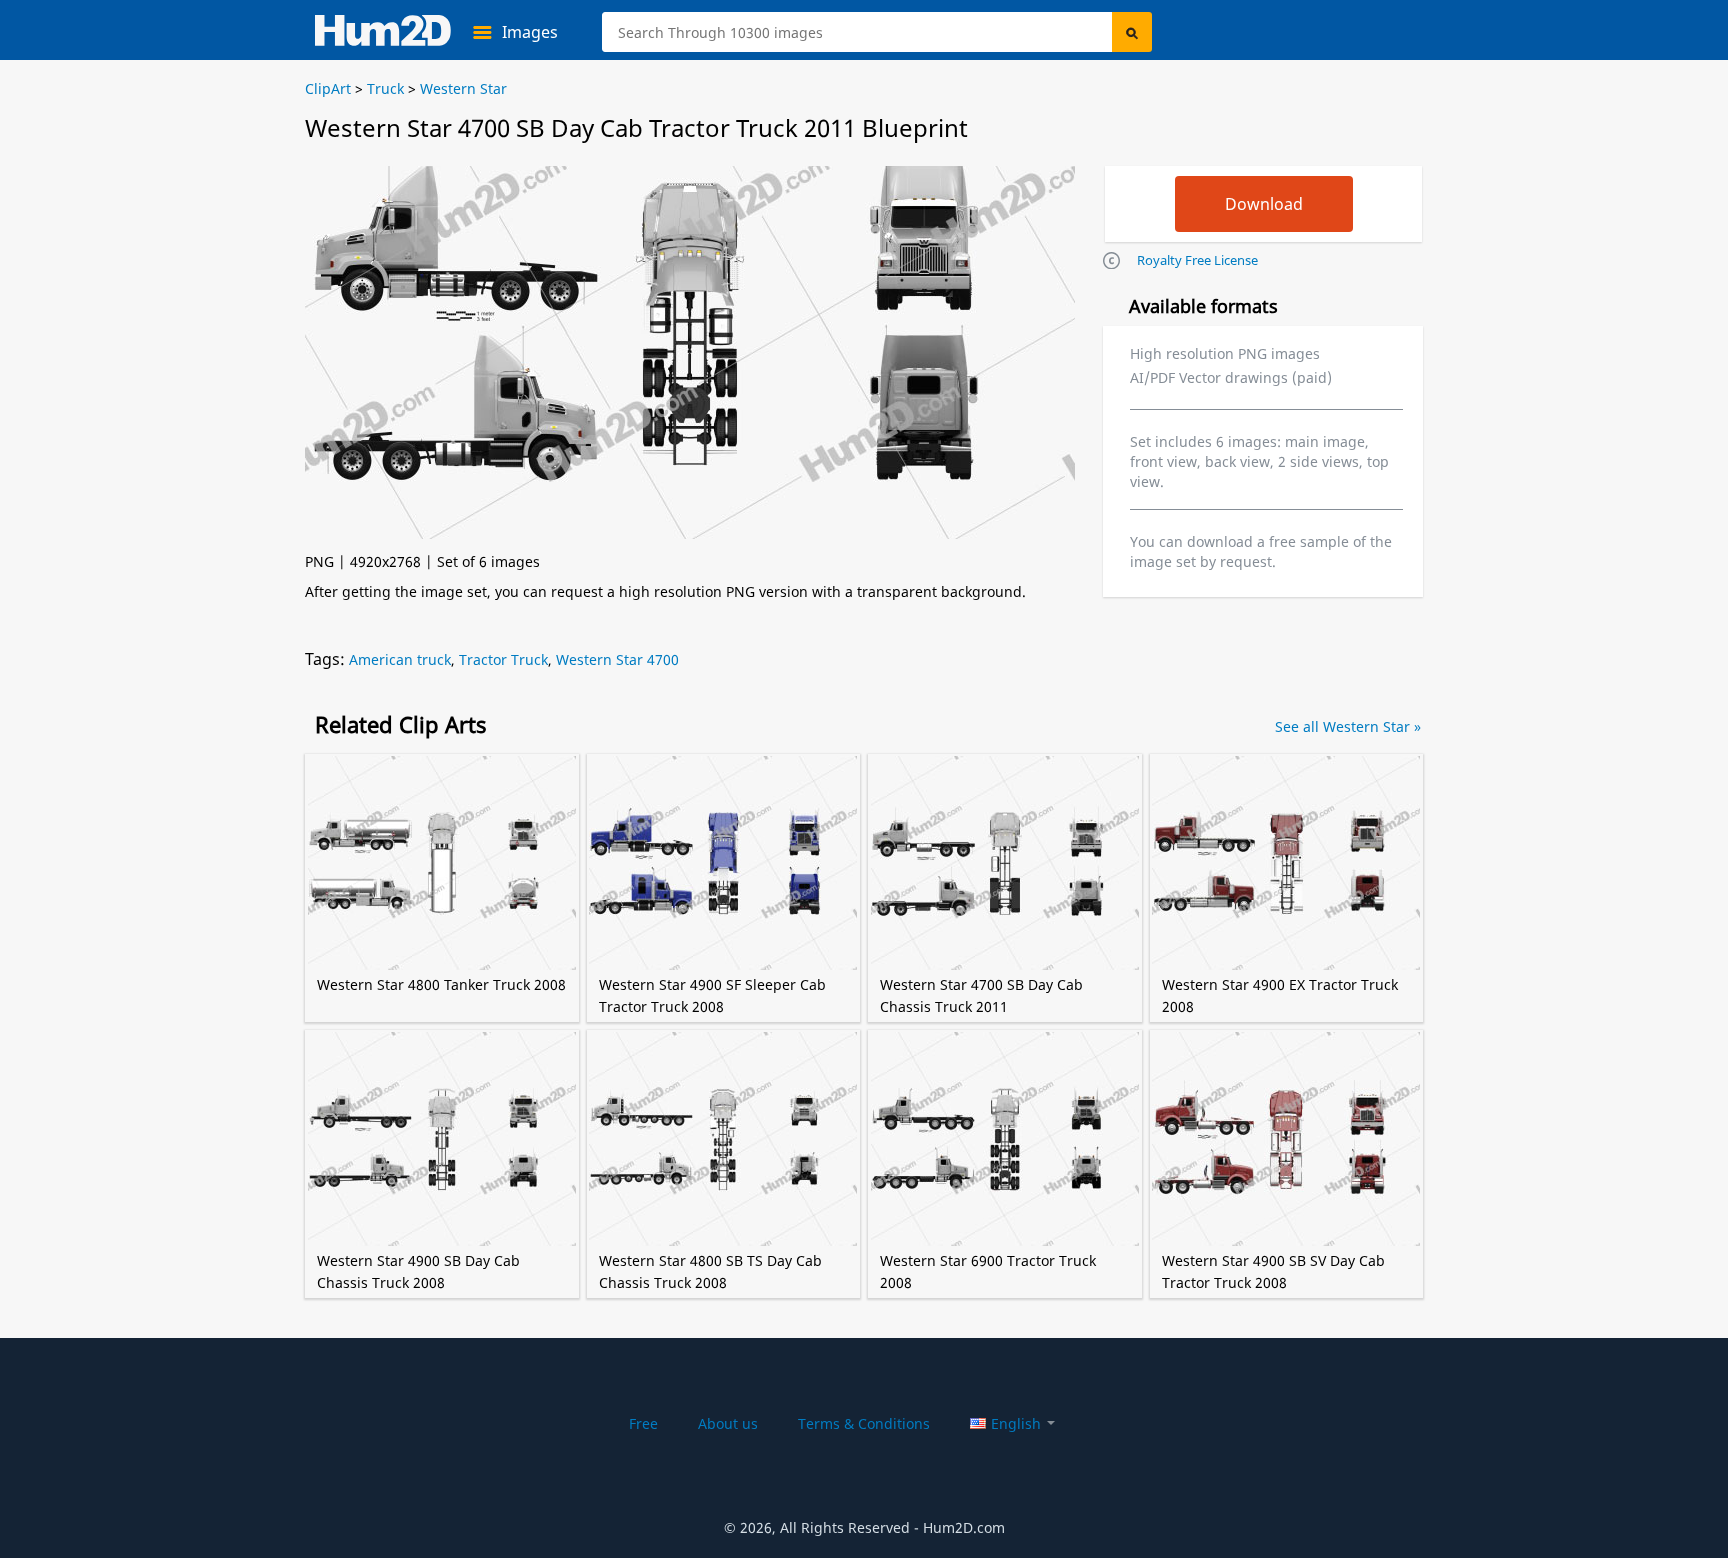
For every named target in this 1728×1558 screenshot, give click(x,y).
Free (643, 1423)
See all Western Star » (1348, 726)
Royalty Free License (1197, 260)
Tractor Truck (503, 659)
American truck (400, 659)
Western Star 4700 (617, 659)
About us (728, 1423)
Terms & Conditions (864, 1423)
